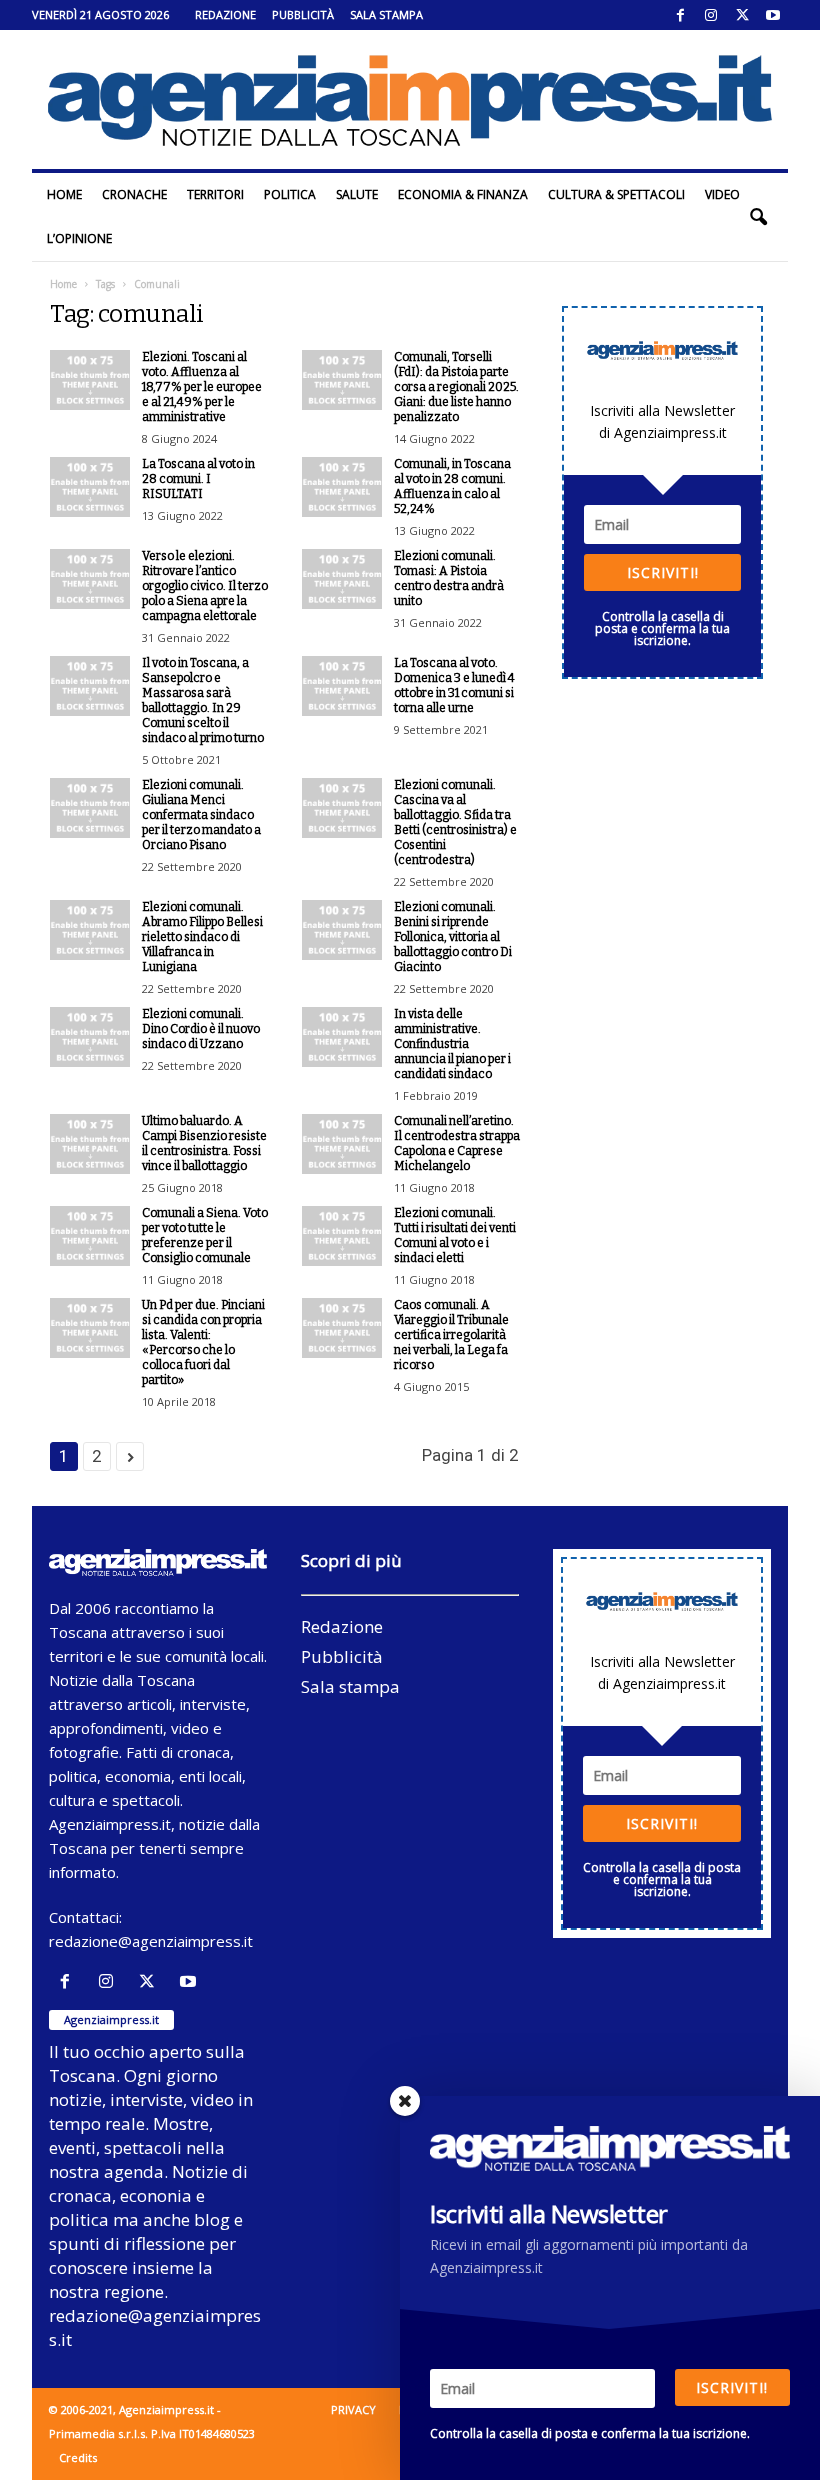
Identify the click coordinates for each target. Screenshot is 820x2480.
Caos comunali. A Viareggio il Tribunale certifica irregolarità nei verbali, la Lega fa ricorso (451, 1335)
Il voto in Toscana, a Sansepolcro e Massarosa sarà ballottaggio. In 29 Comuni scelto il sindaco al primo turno (203, 700)
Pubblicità (303, 14)
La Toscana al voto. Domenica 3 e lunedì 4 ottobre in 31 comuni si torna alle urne (454, 685)
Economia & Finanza (463, 194)
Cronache (134, 194)
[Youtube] (773, 15)
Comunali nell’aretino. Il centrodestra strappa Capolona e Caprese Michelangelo (457, 1143)
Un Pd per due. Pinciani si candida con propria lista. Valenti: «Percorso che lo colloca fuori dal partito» (203, 1342)
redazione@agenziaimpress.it (151, 1941)
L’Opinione (79, 238)
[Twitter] (742, 15)
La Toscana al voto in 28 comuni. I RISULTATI (198, 479)
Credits (78, 2457)
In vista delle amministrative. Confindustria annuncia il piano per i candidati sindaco (452, 1044)
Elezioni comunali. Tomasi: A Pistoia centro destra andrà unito (449, 578)
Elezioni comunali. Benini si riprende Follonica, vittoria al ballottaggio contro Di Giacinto (453, 937)
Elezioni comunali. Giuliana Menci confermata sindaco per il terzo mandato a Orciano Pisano (201, 815)
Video (722, 194)
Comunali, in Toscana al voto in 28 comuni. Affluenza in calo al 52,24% (452, 486)
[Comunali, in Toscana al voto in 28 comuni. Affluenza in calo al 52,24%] (342, 487)
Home (64, 194)
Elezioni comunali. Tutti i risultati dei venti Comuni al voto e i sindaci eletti (455, 1235)
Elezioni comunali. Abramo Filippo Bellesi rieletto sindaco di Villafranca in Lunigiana (202, 937)
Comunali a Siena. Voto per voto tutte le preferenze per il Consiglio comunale (205, 1235)
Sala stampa (386, 14)
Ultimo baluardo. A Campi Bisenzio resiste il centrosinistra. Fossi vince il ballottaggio (204, 1143)
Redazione (225, 14)
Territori (215, 194)
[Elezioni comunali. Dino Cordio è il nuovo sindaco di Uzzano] (90, 1037)
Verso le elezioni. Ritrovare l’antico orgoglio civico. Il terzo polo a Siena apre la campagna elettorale (205, 586)
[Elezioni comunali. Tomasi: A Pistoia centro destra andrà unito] (342, 579)
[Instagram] (711, 15)
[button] (758, 217)
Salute (357, 194)
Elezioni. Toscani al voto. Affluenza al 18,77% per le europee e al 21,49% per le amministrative (202, 387)
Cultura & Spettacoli (616, 194)
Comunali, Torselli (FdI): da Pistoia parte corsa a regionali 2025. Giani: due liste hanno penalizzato (456, 387)
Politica (290, 194)
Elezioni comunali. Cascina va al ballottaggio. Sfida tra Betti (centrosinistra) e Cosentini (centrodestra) (455, 822)
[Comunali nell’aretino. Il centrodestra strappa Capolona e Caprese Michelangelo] (342, 1144)
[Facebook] (680, 15)
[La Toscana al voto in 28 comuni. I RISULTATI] (90, 487)
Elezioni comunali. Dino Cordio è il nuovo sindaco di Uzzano (201, 1029)
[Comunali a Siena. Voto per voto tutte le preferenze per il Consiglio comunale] (90, 1236)
